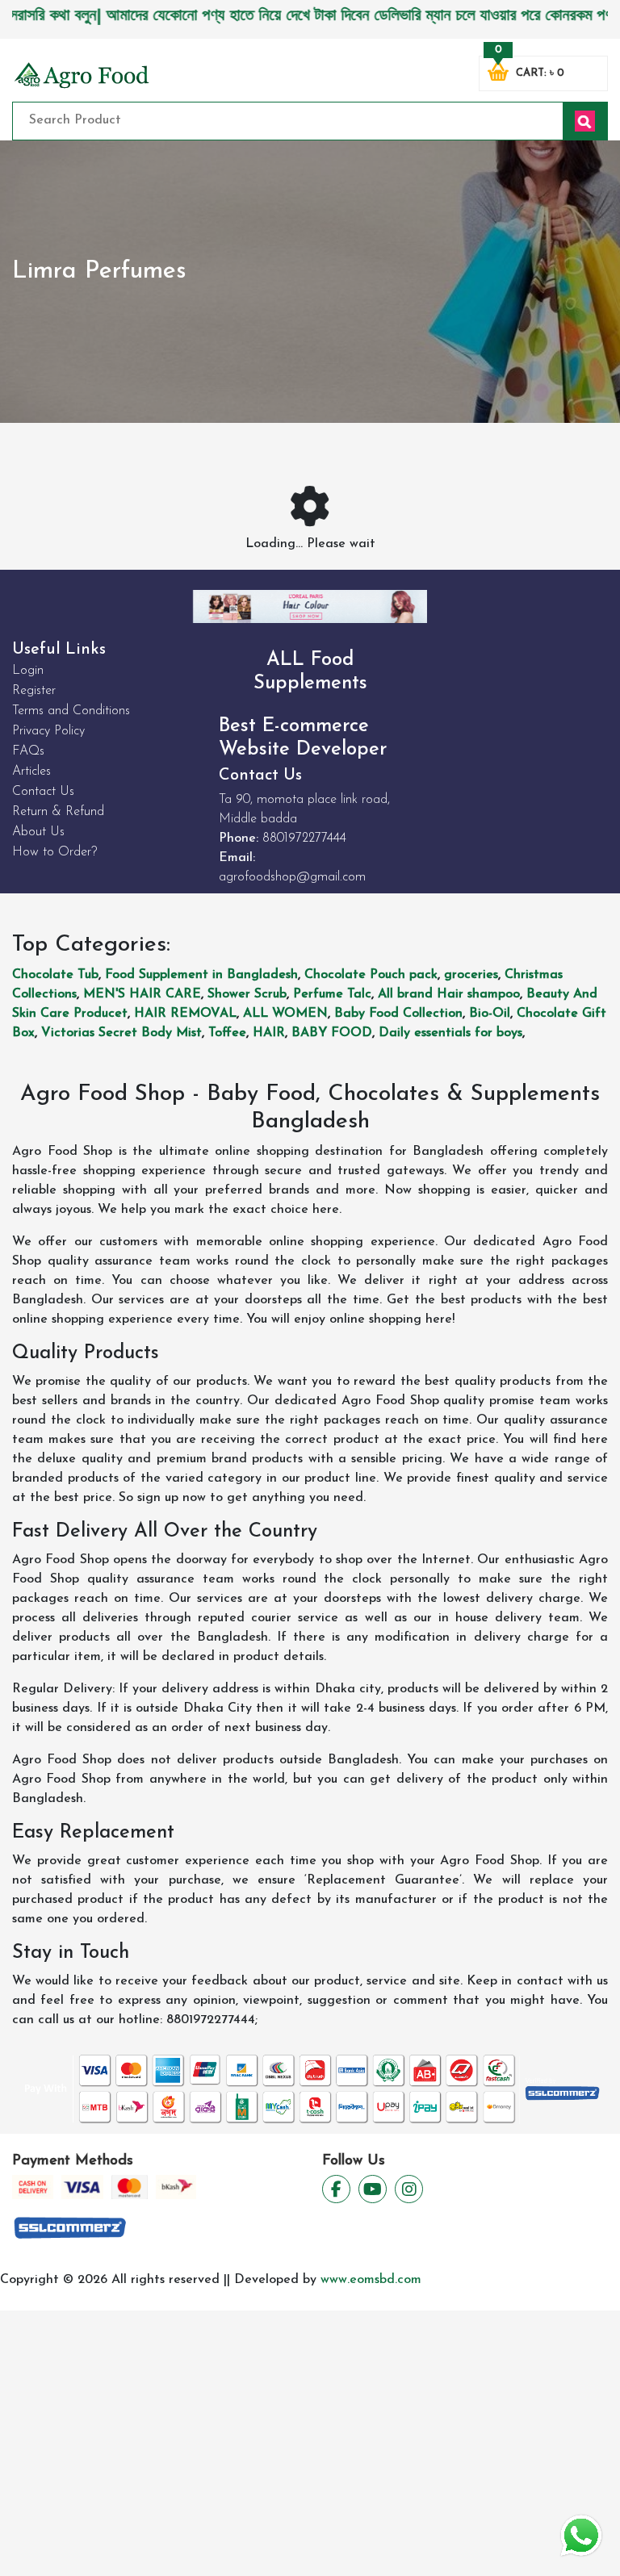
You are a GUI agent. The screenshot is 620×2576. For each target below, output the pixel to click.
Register (34, 691)
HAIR (269, 1033)
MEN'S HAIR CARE (142, 994)
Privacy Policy (48, 731)
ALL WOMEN (285, 1014)
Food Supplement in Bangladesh (201, 975)
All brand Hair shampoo (449, 994)
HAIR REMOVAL (185, 1014)
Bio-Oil (490, 1014)
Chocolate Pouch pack (371, 975)
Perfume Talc (332, 994)
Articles (31, 772)
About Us (38, 832)
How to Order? (54, 852)
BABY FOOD (332, 1033)
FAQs (28, 751)
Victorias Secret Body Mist (121, 1033)
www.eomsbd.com (371, 2280)
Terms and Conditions (71, 711)
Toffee (227, 1033)
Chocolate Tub (55, 975)
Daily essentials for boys (450, 1033)
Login (28, 671)
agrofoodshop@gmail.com (292, 877)
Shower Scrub (247, 994)
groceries (471, 975)
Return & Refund (58, 812)
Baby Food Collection (398, 1014)
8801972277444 (304, 838)
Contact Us (43, 792)
